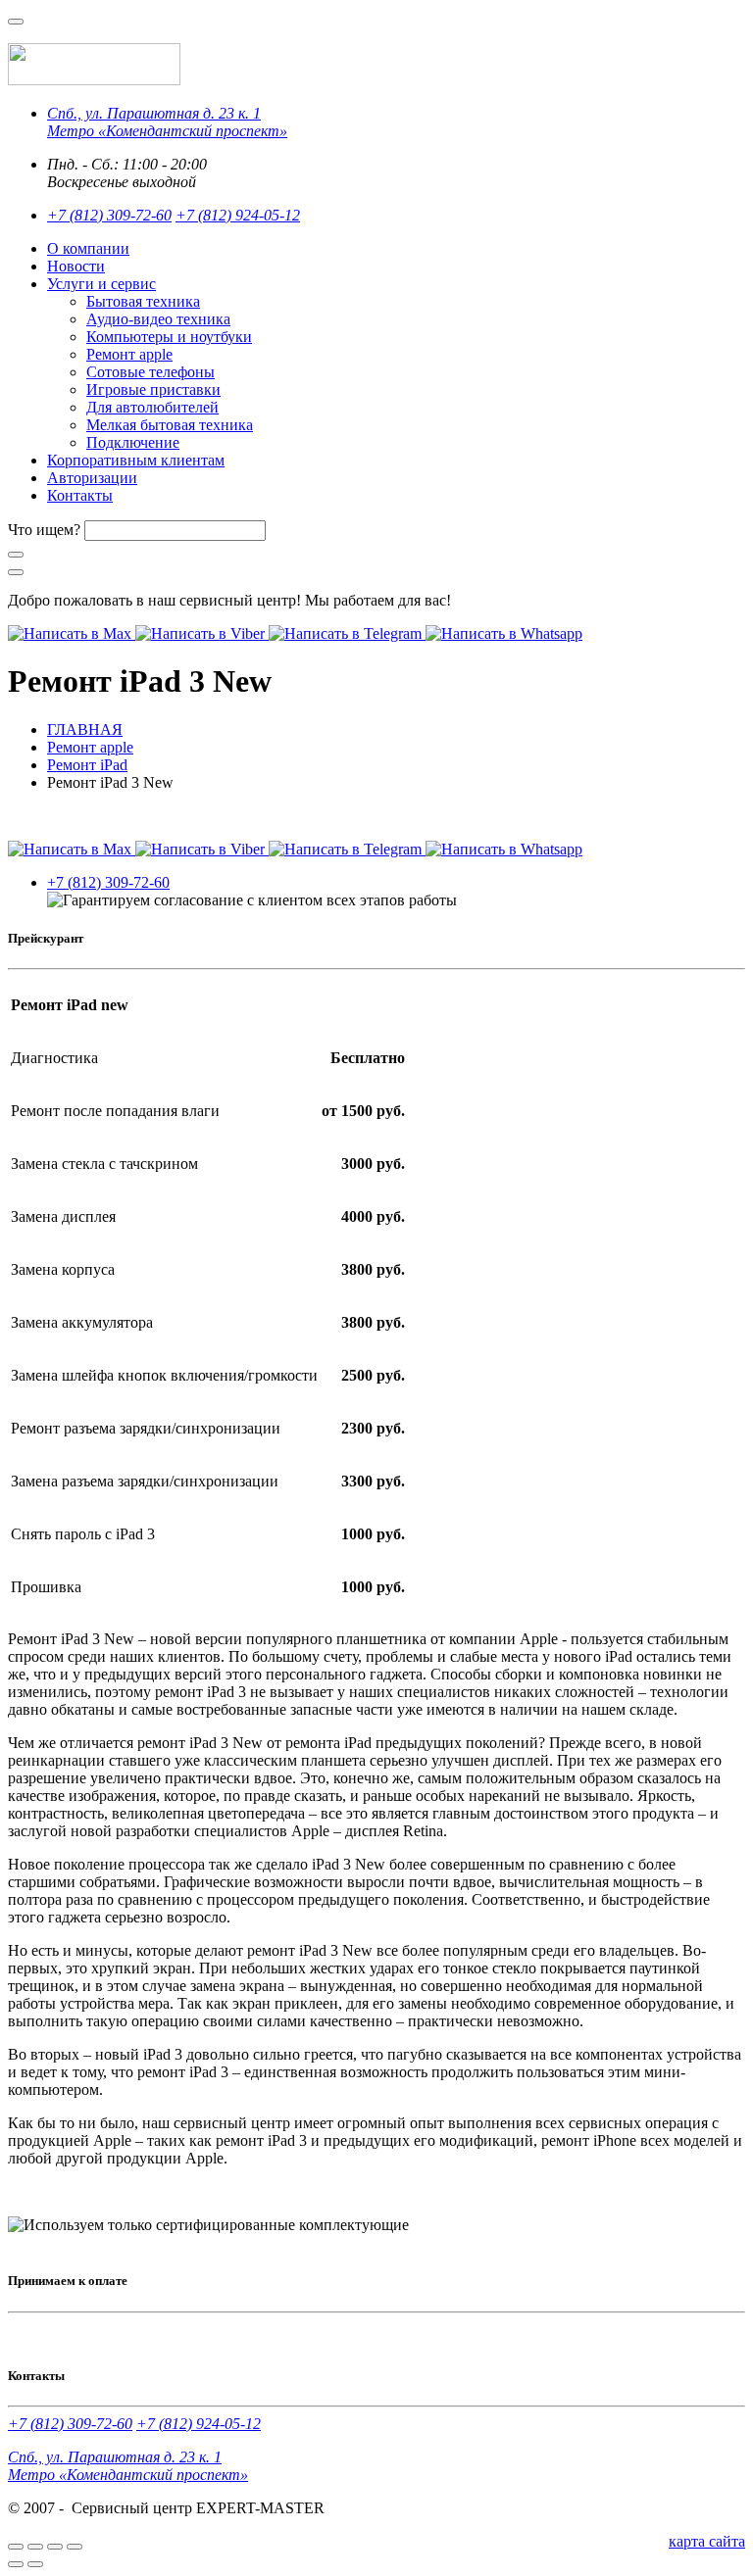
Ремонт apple (129, 354)
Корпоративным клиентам (136, 460)
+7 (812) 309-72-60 (109, 215)
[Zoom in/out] (75, 2547)
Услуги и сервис (101, 284)
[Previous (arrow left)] (16, 2564)
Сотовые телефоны (151, 372)
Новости (76, 266)
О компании (88, 248)
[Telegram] (347, 633)
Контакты (80, 495)
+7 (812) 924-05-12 (238, 215)
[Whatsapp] (504, 633)
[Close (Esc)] (16, 2547)
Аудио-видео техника (158, 319)
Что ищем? (44, 530)
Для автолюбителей (152, 407)
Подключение (133, 442)
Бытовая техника (143, 301)
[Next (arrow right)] (35, 2564)
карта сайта (707, 2541)
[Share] (35, 2547)
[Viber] (202, 633)
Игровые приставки (153, 389)
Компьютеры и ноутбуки (169, 337)
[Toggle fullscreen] (55, 2547)
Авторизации (92, 478)
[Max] (72, 633)
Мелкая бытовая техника (170, 425)
